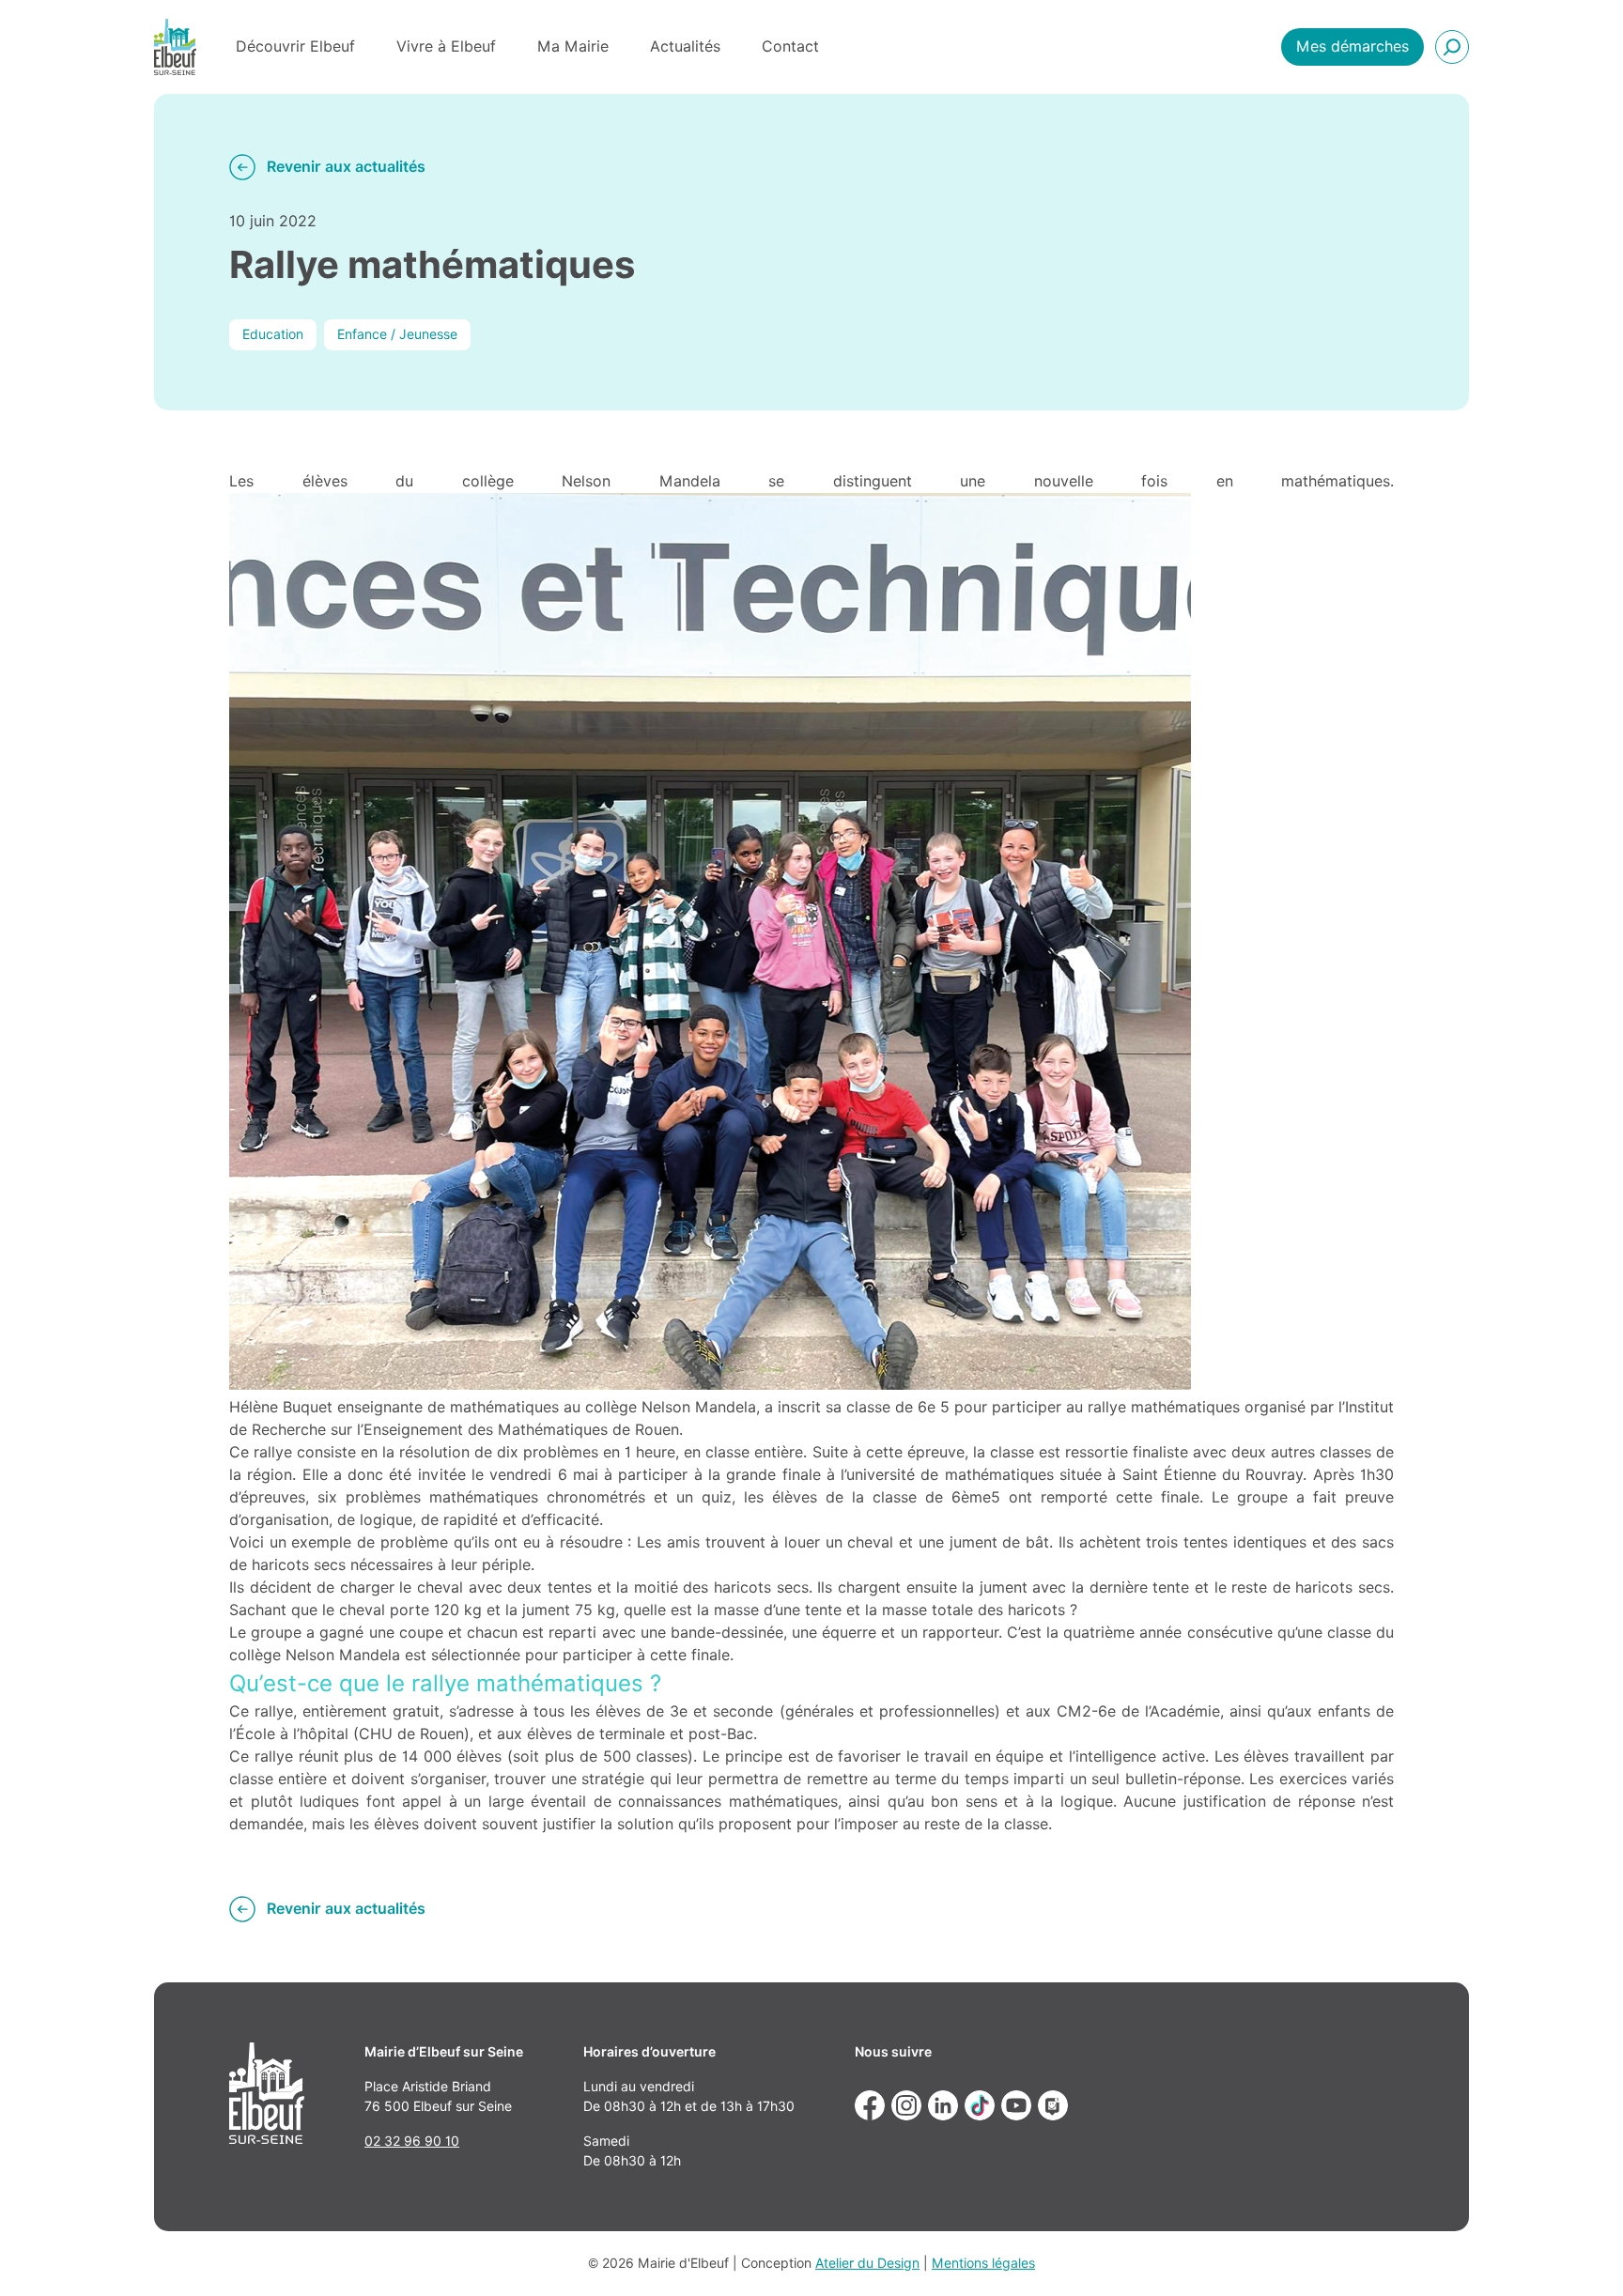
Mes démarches (1352, 46)
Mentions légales (983, 2263)
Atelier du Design (867, 2263)
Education (273, 334)
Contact (790, 46)
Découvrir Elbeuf (295, 46)
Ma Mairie (573, 46)
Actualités (685, 46)
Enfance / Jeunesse (397, 334)
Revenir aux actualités (346, 167)
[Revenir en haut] (1582, 2255)
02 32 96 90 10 (412, 2141)
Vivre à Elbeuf (446, 46)
